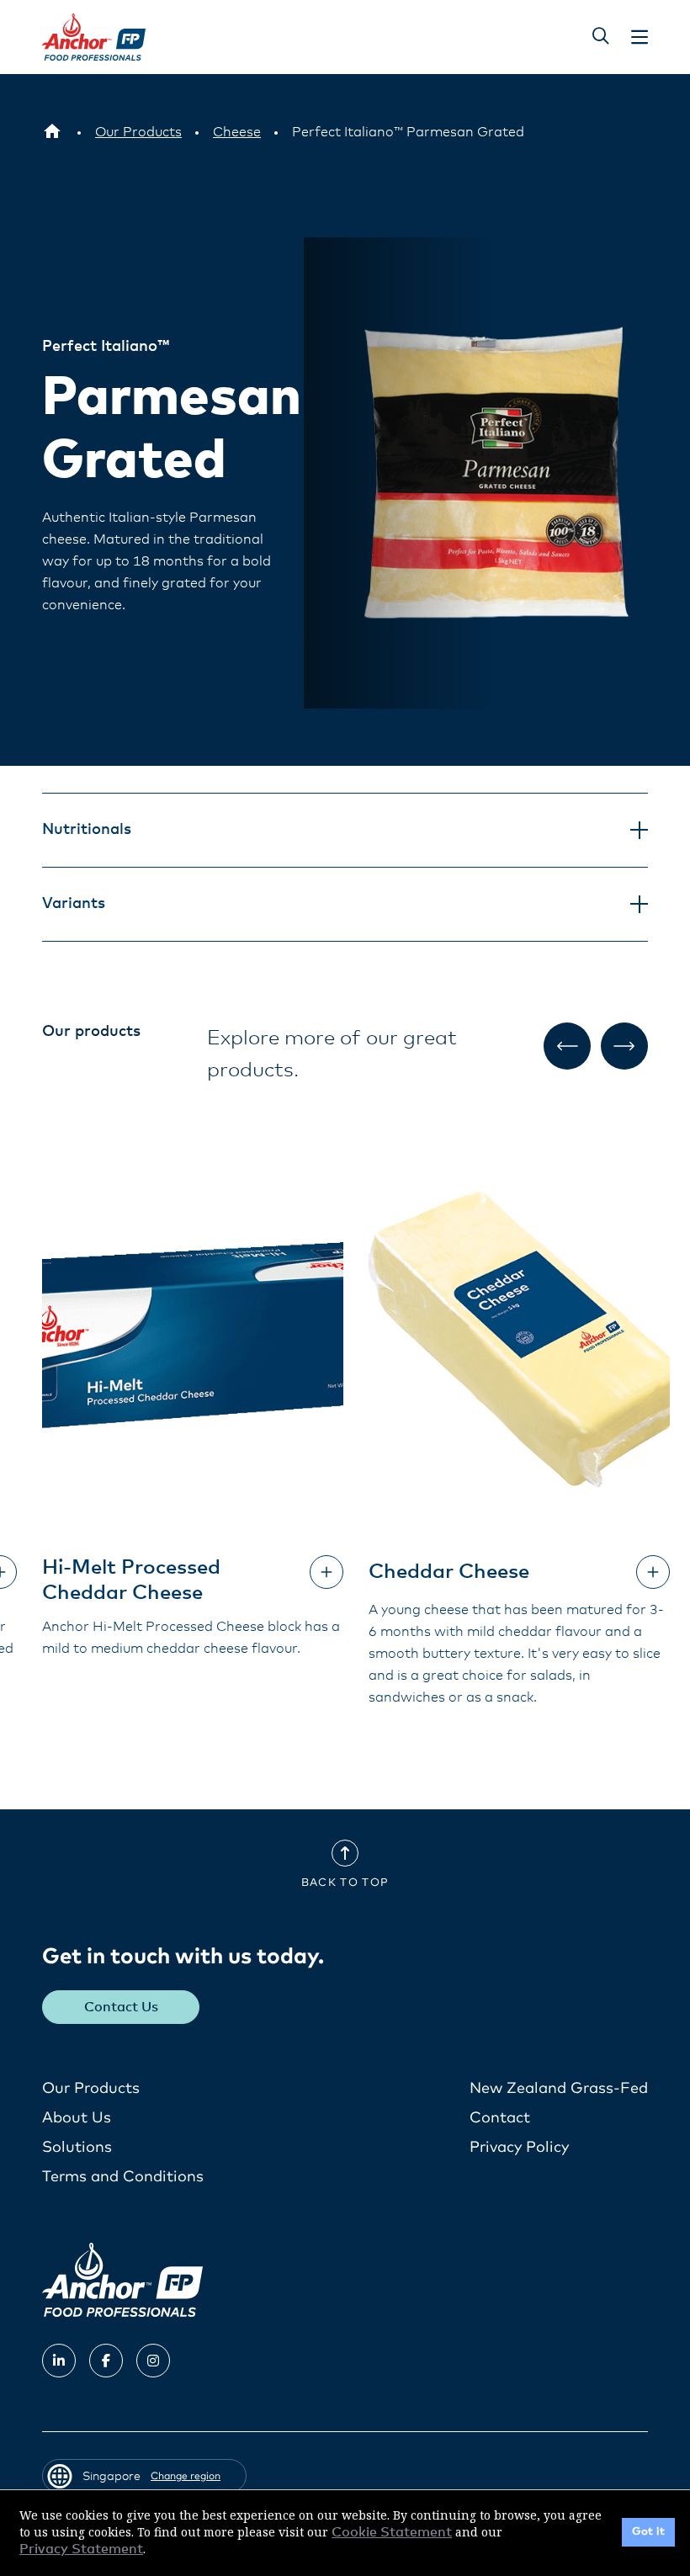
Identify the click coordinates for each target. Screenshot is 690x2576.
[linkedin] (59, 2361)
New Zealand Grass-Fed (559, 2089)
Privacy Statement (81, 2549)
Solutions (77, 2148)
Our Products (91, 2089)
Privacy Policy (519, 2148)
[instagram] (153, 2361)
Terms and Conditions (123, 2177)
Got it (648, 2532)
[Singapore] (52, 132)
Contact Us (121, 2007)
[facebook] (106, 2361)
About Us (77, 2118)
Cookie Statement (392, 2532)
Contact (500, 2118)
